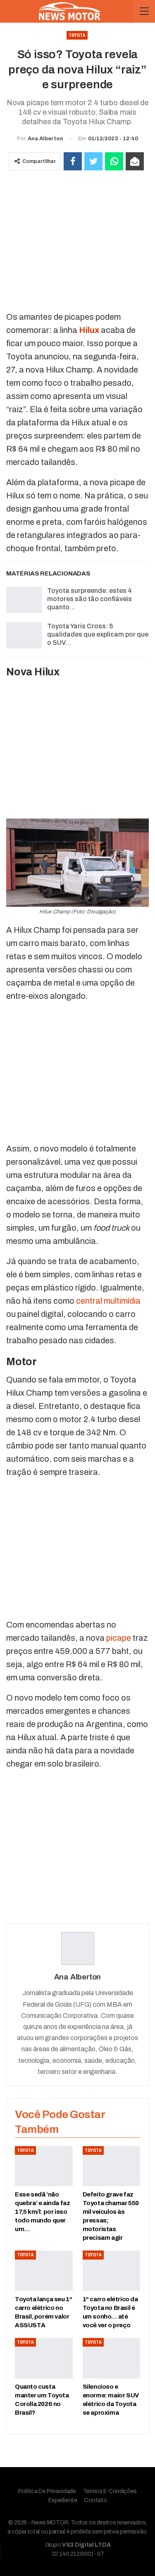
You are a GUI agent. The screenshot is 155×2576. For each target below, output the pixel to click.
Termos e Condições (110, 2491)
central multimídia (108, 1301)
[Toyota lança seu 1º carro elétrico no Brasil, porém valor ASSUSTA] (44, 2271)
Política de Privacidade (47, 2491)
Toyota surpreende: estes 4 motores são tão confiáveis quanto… (89, 599)
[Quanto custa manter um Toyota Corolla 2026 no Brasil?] (44, 2358)
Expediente (63, 2500)
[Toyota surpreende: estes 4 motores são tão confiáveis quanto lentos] (24, 600)
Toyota (77, 35)
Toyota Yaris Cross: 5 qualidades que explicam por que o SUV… (98, 634)
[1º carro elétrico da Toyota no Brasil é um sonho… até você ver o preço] (112, 2271)
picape (119, 1638)
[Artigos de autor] (77, 1949)
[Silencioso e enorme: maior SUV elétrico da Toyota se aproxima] (112, 2358)
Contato (95, 2500)
